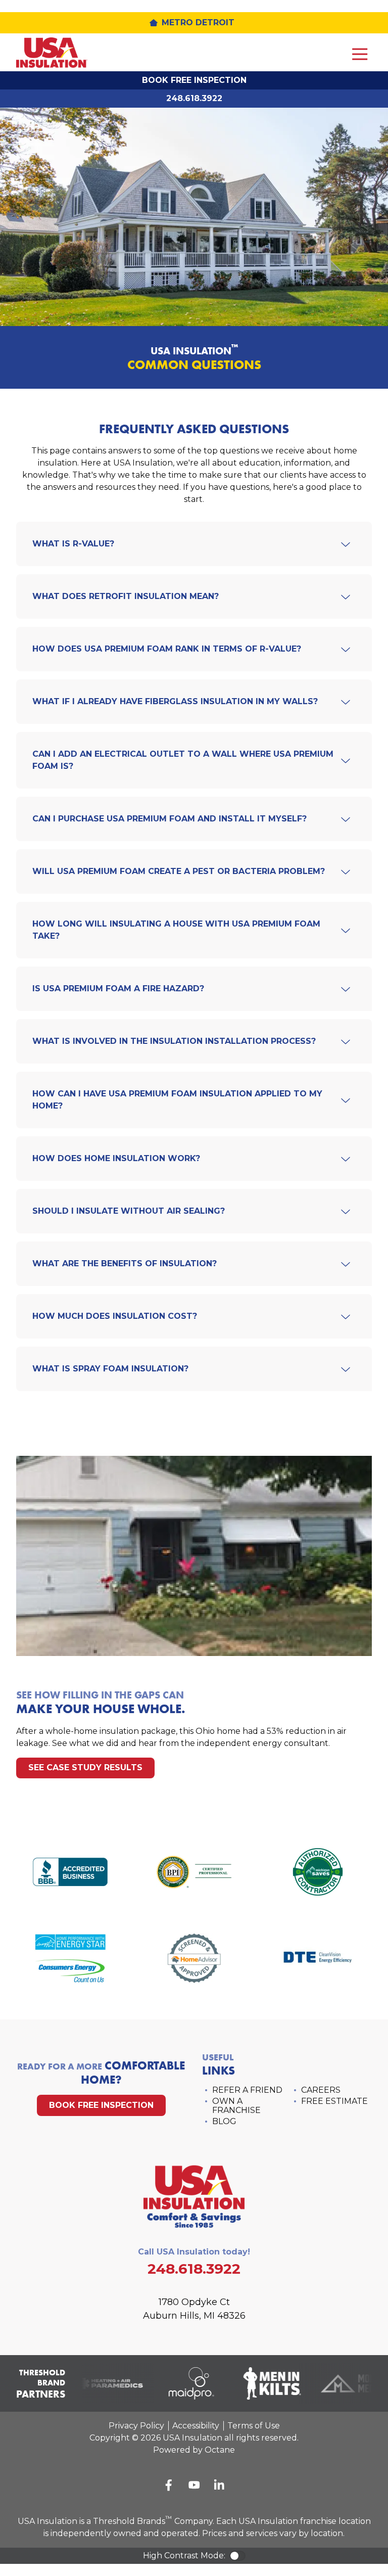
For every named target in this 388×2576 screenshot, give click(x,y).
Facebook (169, 2485)
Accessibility (196, 2426)
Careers (321, 2090)
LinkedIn (219, 2485)
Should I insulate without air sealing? (129, 1211)
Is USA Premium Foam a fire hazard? (118, 988)
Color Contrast (237, 2556)
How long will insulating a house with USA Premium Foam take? (176, 930)
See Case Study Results (85, 1767)
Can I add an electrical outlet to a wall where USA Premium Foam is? (183, 760)
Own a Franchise (236, 2106)
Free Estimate (334, 2101)
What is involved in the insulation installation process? (174, 1041)
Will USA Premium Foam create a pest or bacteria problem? (179, 871)
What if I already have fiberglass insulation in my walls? (175, 701)
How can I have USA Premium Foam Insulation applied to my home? (177, 1100)
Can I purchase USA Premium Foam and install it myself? (169, 819)
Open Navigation (360, 54)
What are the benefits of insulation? (125, 1263)
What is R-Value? (73, 544)
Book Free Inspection (194, 80)
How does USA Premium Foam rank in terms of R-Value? (167, 649)
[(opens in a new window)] (70, 1874)
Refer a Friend (247, 2090)
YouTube (194, 2485)
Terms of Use (254, 2426)
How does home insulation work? (116, 1158)
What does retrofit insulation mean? (126, 596)
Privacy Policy (136, 2426)
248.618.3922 (194, 98)
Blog (224, 2121)
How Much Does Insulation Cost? (115, 1316)
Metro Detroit (198, 22)
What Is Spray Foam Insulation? (110, 1369)
